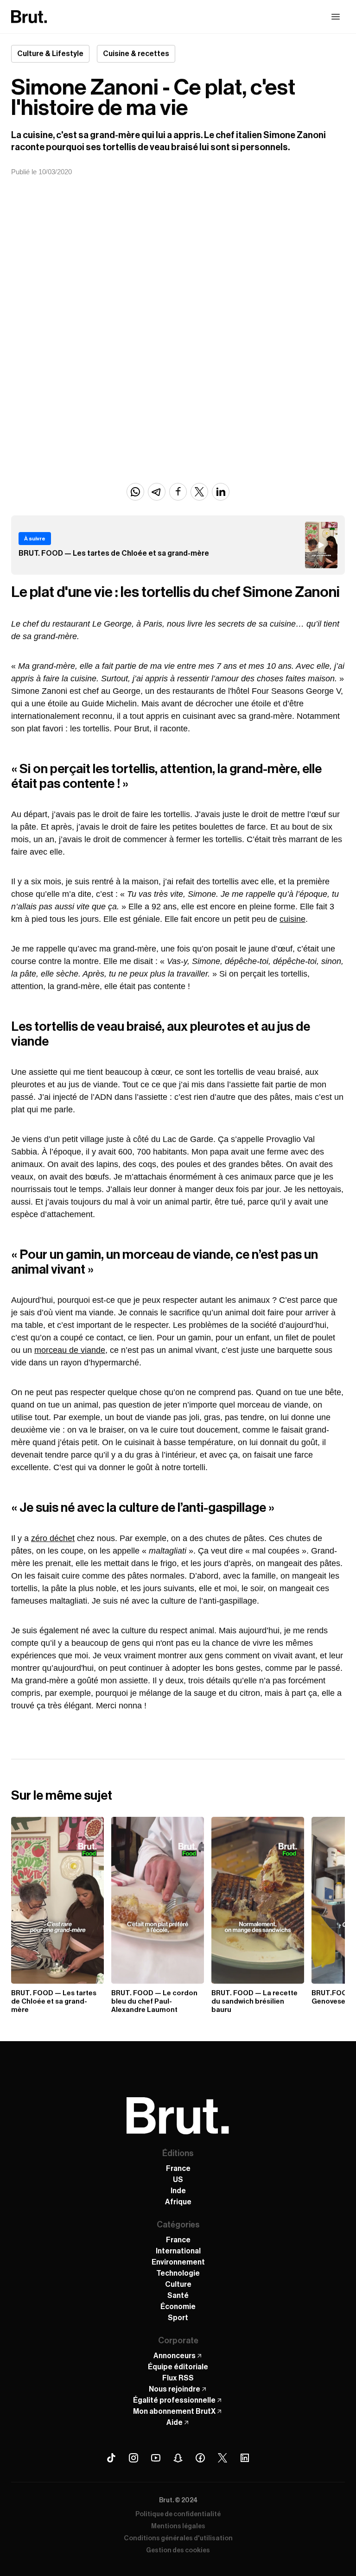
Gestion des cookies (178, 2551)
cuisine (292, 919)
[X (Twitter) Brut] (222, 2458)
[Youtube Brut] (156, 2458)
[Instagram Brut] (133, 2458)
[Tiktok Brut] (111, 2458)
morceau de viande (70, 1350)
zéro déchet (53, 1538)
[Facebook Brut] (200, 2458)
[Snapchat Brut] (178, 2458)
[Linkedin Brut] (245, 2458)
